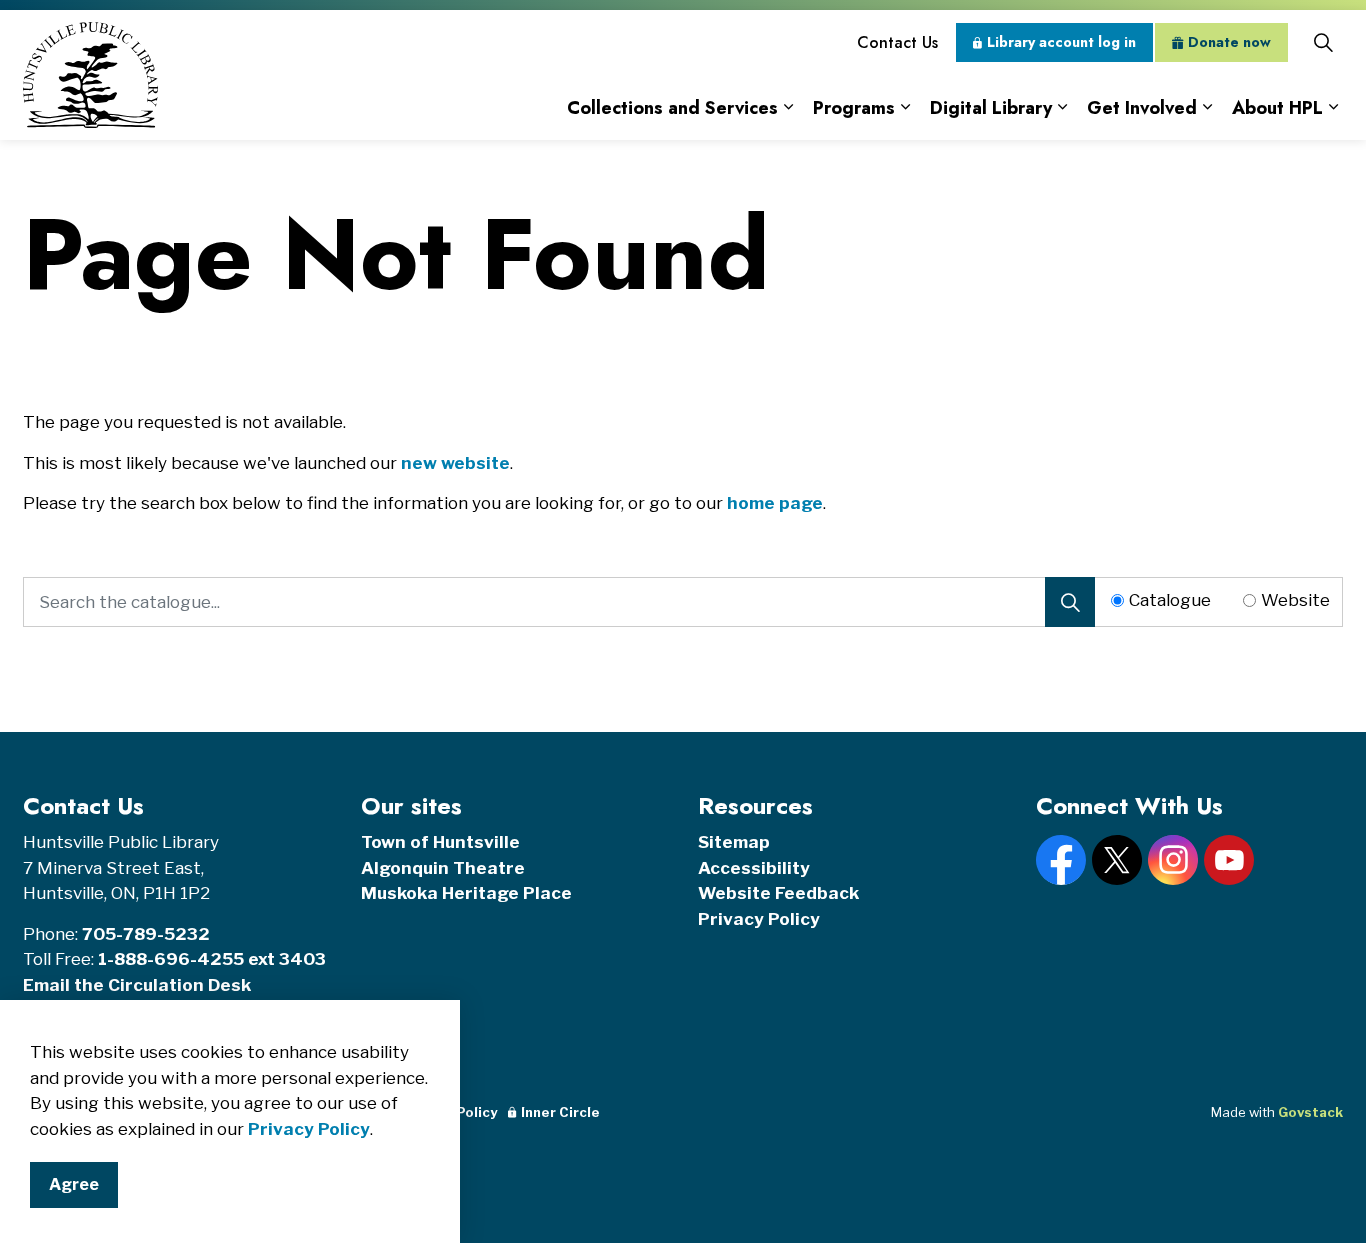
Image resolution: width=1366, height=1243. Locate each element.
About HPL (1277, 108)
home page (775, 503)
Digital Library (991, 108)
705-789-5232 (146, 934)
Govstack (1310, 1112)
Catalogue (1170, 600)
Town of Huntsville (440, 842)
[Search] (1070, 602)
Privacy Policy (309, 1129)
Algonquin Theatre (443, 868)
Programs (854, 108)
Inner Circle (560, 1112)
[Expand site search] (1323, 42)
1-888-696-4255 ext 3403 (212, 959)
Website (1295, 600)
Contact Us (897, 42)
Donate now (1229, 42)
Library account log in (1061, 42)
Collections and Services (672, 108)
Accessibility (754, 868)
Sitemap (734, 842)
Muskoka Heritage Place (466, 893)
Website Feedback (778, 893)
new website (455, 463)
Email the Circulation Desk (137, 985)
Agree (74, 1184)
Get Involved (1142, 108)
